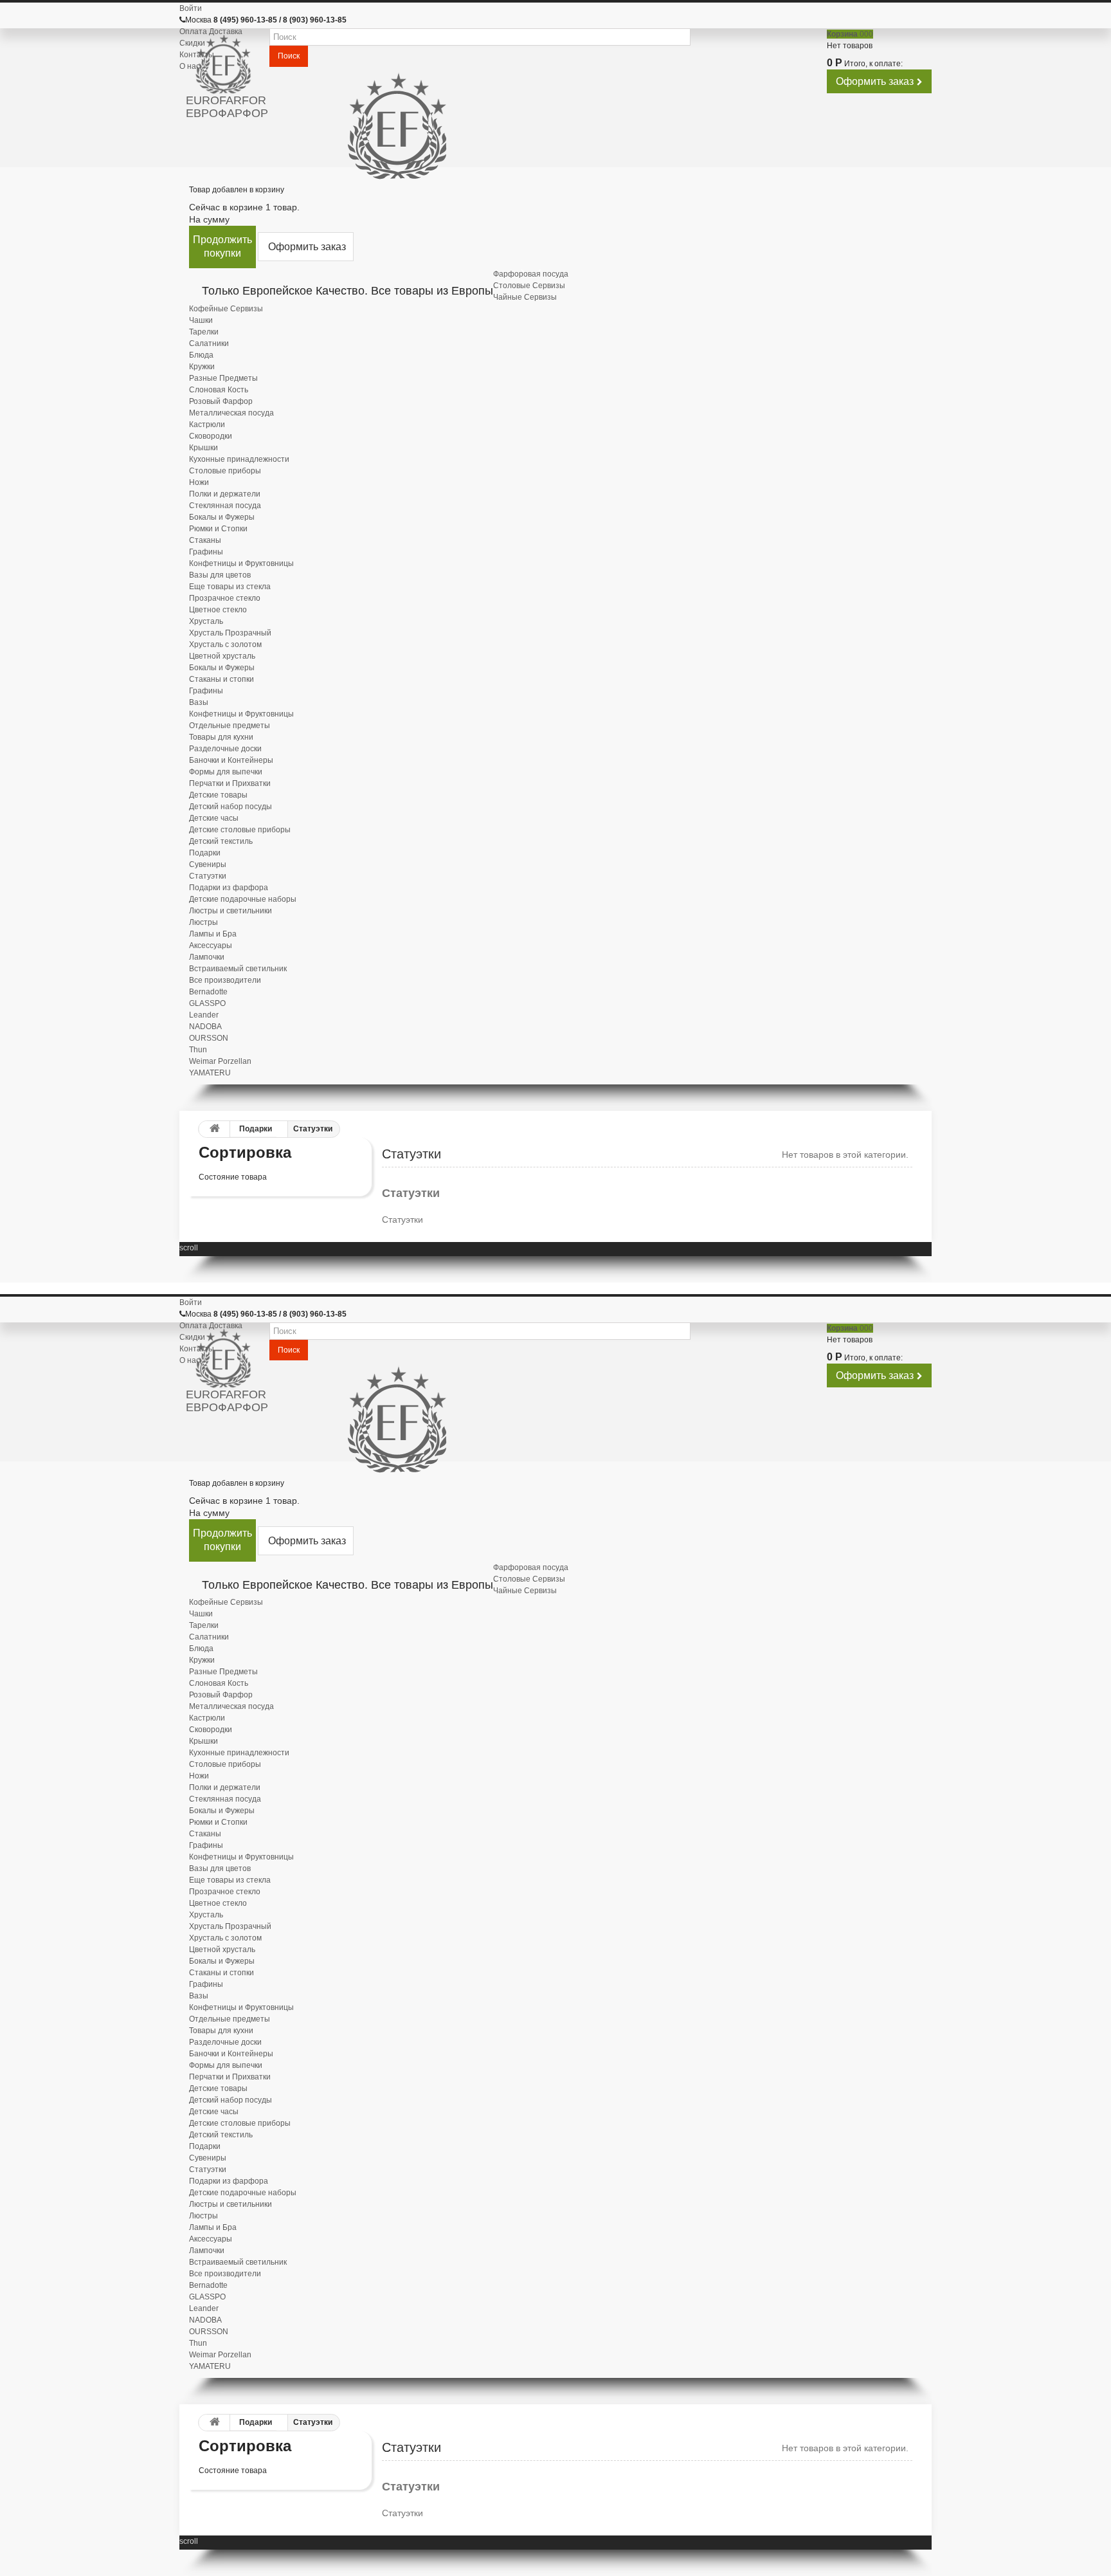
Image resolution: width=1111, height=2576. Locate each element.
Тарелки (204, 332)
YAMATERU (210, 1073)
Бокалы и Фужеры (222, 517)
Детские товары (218, 795)
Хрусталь (206, 621)
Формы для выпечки (226, 772)
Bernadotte (208, 992)
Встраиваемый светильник (238, 969)
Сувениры (208, 864)
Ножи (199, 482)
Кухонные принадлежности (239, 459)
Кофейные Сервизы (226, 309)
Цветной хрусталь (222, 656)
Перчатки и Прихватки (230, 783)
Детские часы (214, 818)
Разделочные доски (225, 749)
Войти (191, 8)
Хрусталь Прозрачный (230, 633)
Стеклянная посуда (225, 506)
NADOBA (205, 1027)
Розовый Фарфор (221, 401)
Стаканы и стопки (221, 679)
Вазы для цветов (220, 575)
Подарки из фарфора (229, 888)
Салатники (209, 343)
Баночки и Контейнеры (231, 760)
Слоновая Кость (219, 390)
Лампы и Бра (213, 934)
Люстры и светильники (230, 911)
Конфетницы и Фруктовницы (241, 563)
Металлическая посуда (231, 413)
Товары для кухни (221, 737)
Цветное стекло (218, 610)
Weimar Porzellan (220, 1061)
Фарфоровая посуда (531, 274)
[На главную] (212, 1129)
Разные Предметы (223, 378)
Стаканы (205, 540)
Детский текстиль (221, 841)
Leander (204, 1015)
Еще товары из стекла (230, 587)
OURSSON (209, 1038)
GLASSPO (207, 1003)
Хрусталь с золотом (225, 644)
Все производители (225, 980)
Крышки (203, 448)
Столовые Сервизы (529, 286)
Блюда (201, 355)
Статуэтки (208, 876)
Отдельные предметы (230, 726)
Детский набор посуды (230, 807)
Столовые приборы (225, 471)
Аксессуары (211, 945)
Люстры (203, 922)
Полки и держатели (225, 494)
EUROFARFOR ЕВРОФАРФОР (227, 107)
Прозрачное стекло (225, 598)
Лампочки (207, 957)
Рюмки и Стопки (218, 529)
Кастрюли (207, 425)
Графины (206, 552)
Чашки (201, 320)
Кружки (202, 367)
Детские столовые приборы (240, 830)
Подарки (205, 853)
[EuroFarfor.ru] (228, 65)
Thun (198, 1050)
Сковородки (211, 436)
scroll (189, 1248)
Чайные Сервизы (525, 297)
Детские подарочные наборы (243, 899)
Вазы (199, 702)
